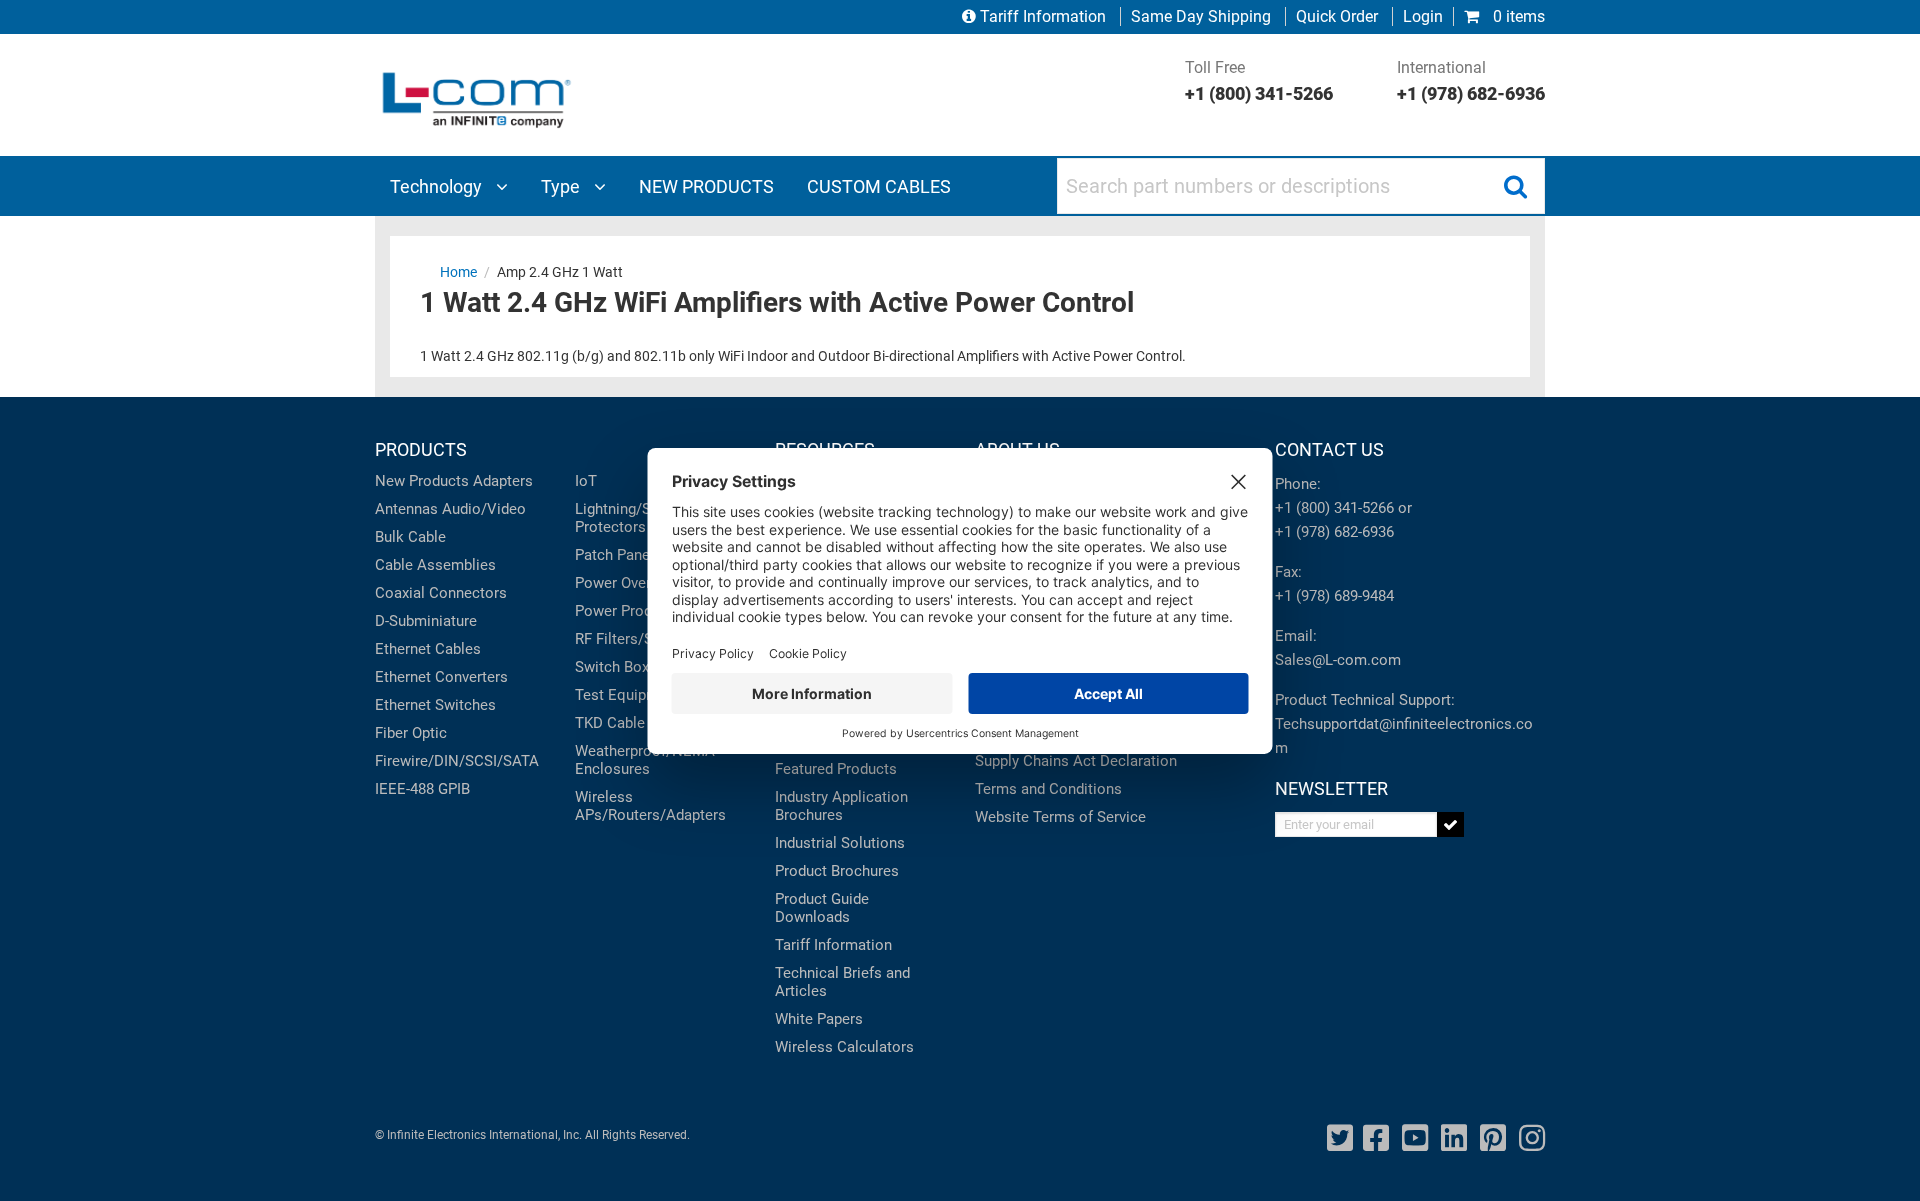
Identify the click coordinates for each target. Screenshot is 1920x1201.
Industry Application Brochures (841, 806)
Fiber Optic (411, 733)
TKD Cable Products (642, 723)
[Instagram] (1532, 1138)
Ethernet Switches (435, 705)
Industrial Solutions (840, 843)
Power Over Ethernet (643, 583)
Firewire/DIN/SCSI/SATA (457, 761)
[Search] (1515, 186)
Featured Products (836, 769)
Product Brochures (837, 871)
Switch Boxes (620, 667)
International (1471, 81)
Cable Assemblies (435, 565)
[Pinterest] (1493, 1138)
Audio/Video (484, 509)
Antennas (406, 509)
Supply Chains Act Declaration (1076, 761)
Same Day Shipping (1201, 16)
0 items (1517, 16)
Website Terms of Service (1060, 817)
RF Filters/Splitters (637, 639)
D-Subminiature (426, 621)
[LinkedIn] (1454, 1138)
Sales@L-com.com (1338, 660)
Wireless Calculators (844, 1047)
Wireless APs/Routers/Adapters (650, 806)
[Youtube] (1415, 1138)
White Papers (819, 1019)
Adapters (503, 481)
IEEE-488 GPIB (422, 789)
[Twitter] (1340, 1138)
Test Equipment (627, 695)
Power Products (628, 611)
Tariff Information (1043, 16)
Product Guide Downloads (822, 908)
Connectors (468, 593)
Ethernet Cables (428, 649)
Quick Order (1337, 16)
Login (1423, 16)
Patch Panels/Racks (642, 555)
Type (562, 186)
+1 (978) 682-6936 (1334, 532)
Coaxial (400, 593)
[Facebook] (1376, 1138)
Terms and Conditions (1048, 789)
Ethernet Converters (441, 677)
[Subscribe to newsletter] (1450, 824)
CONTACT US (1329, 449)
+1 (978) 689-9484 (1334, 596)
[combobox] (1301, 186)
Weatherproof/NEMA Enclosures (645, 760)
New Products (422, 481)
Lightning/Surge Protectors (627, 518)
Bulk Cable (410, 537)
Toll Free (1259, 81)
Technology (438, 186)
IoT (586, 481)
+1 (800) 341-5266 (1334, 508)
